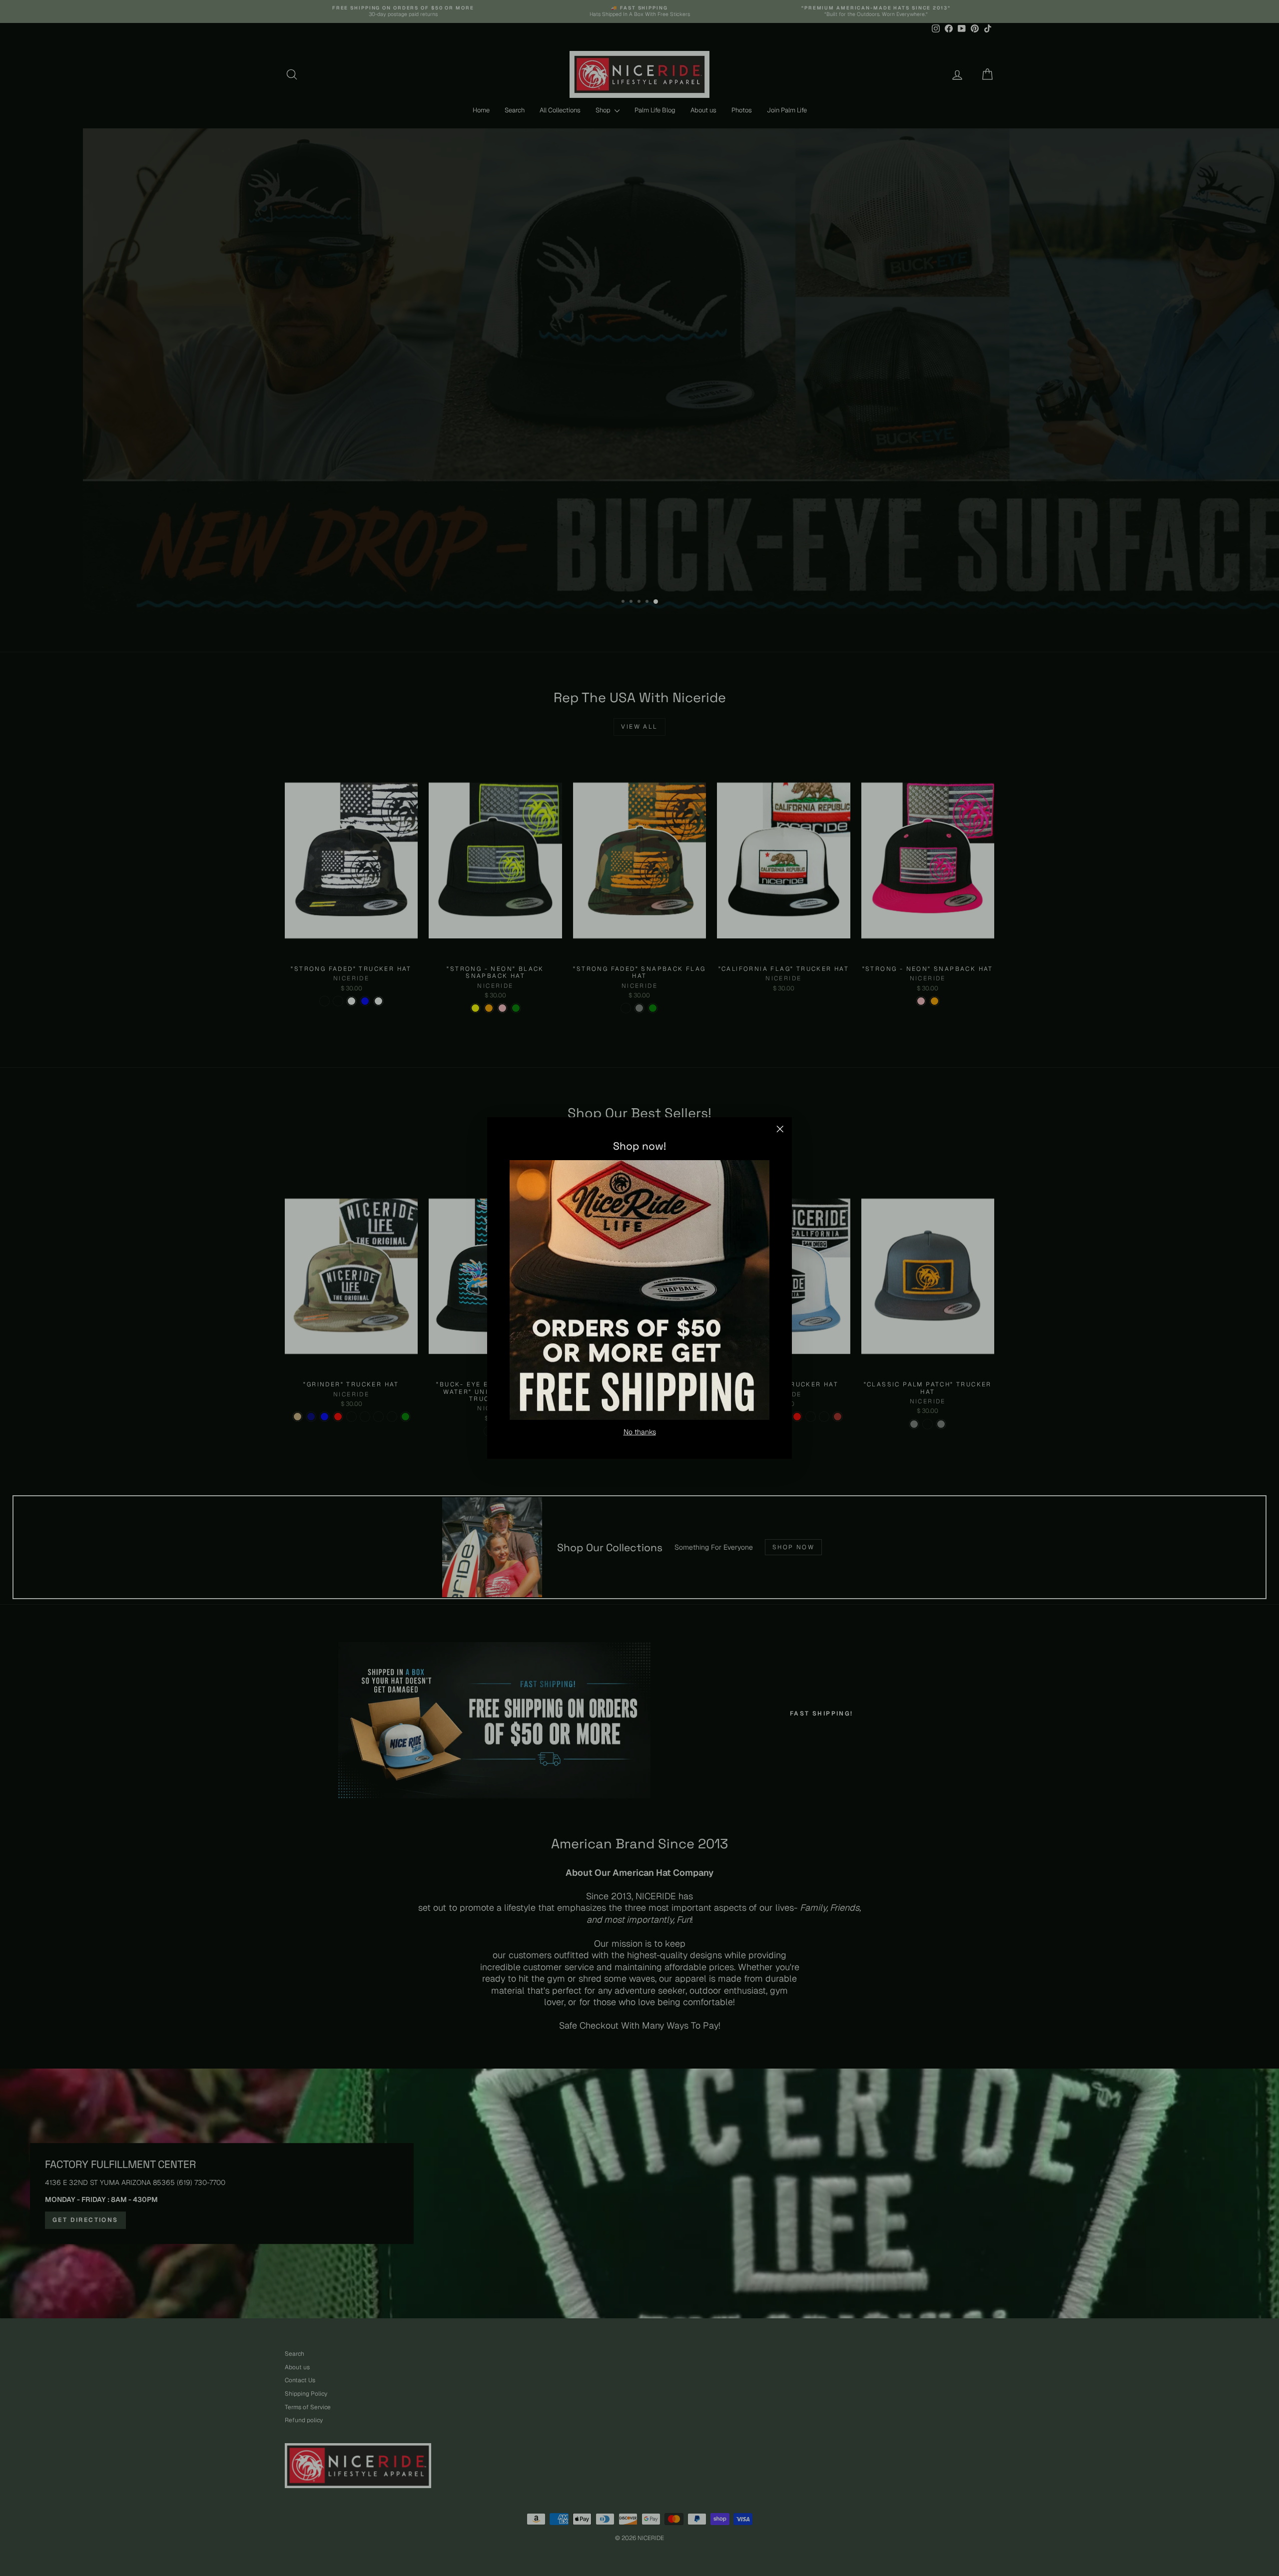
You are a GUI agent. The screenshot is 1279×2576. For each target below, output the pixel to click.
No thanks (640, 1432)
